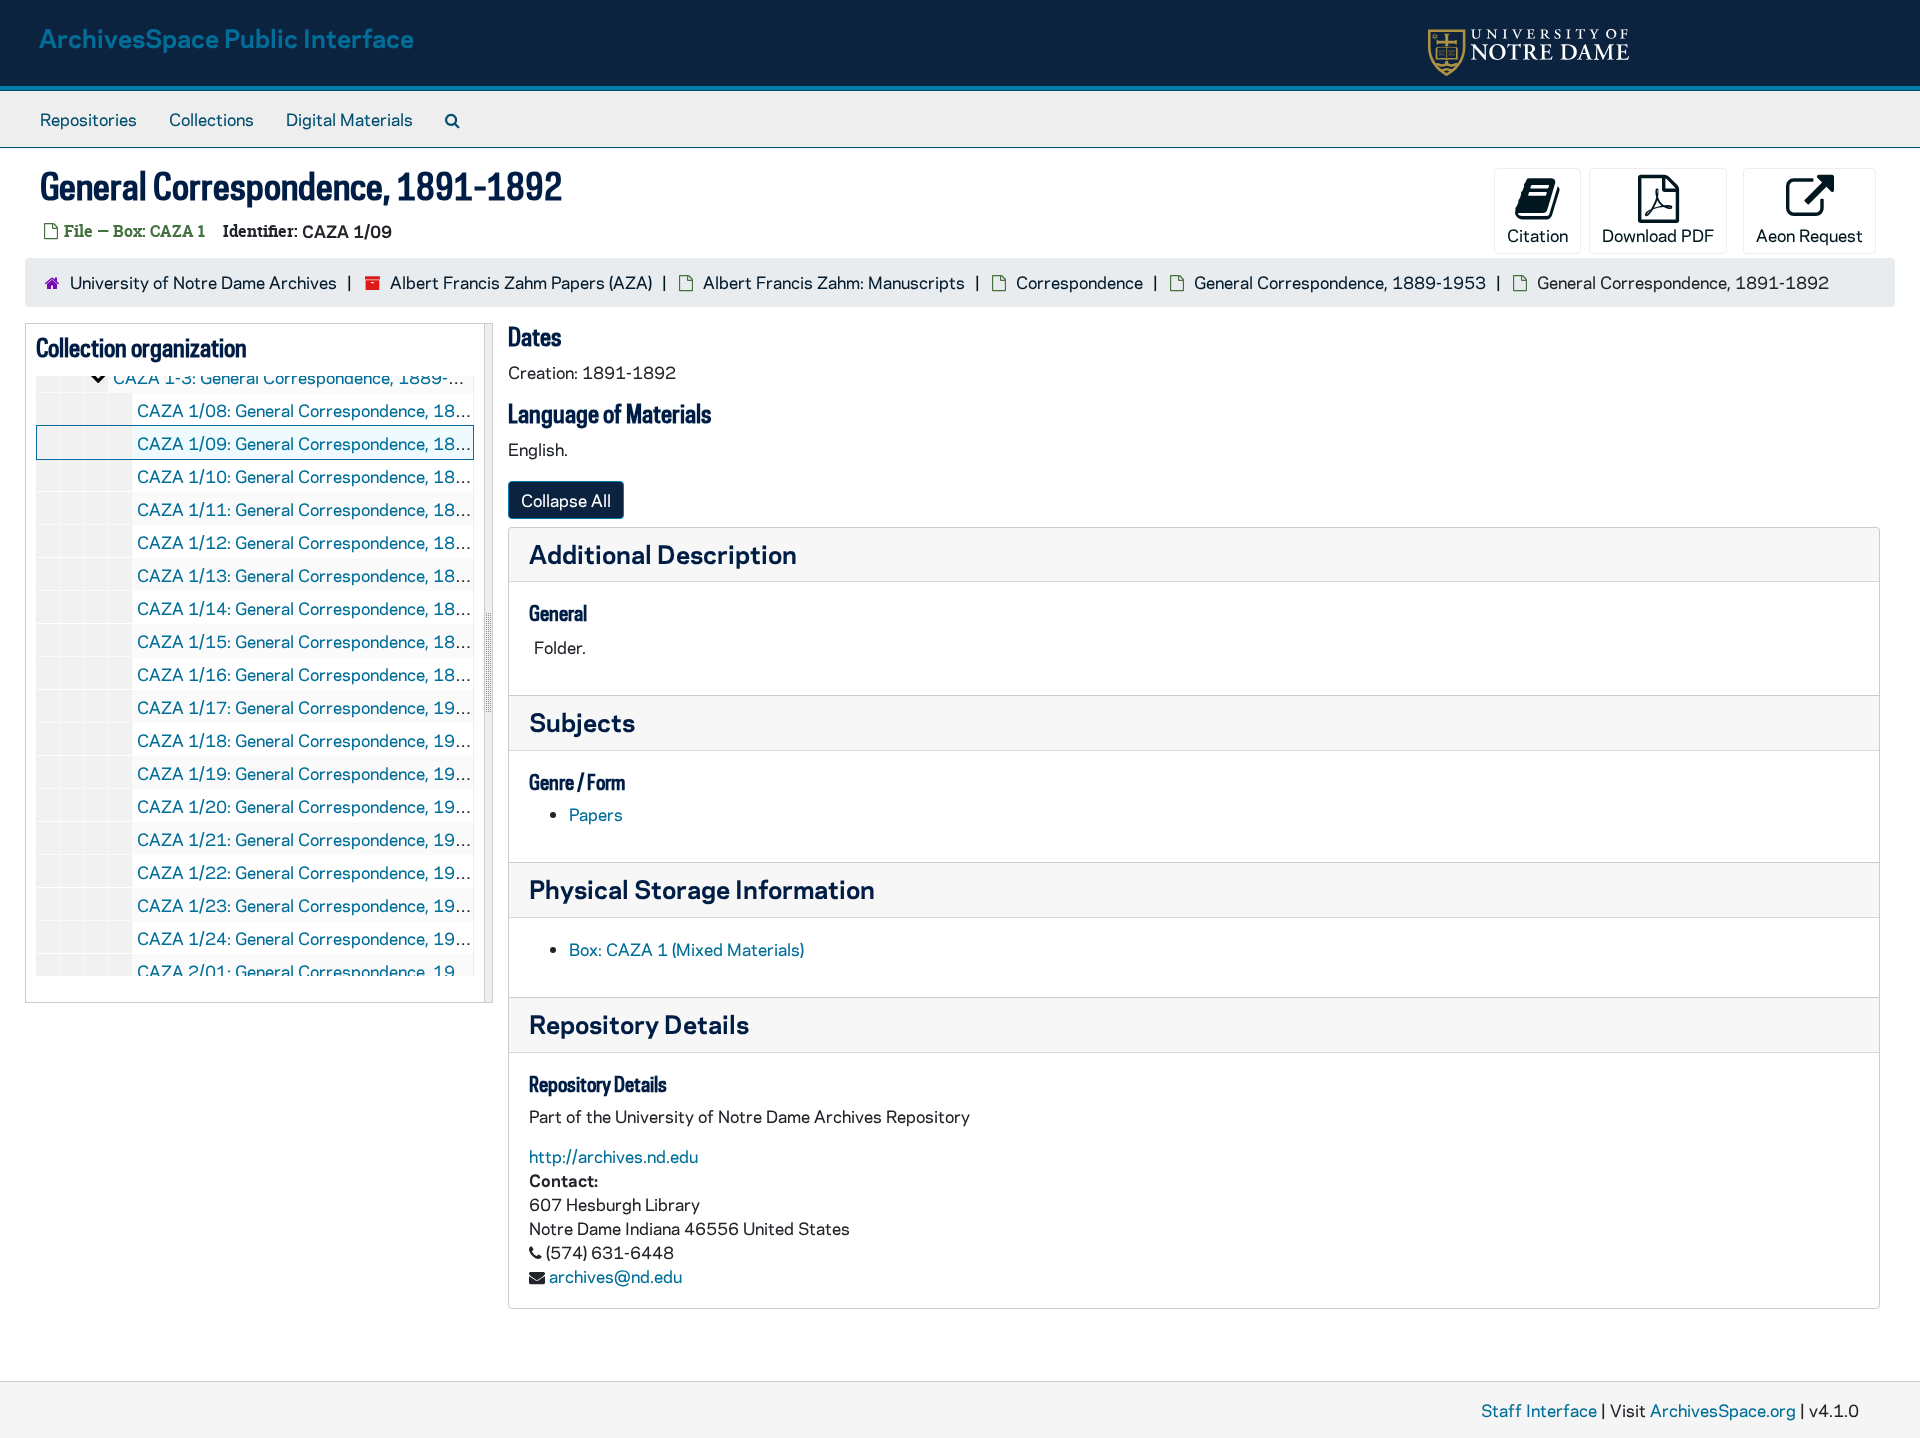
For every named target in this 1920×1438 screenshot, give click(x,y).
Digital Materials (349, 119)
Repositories (88, 119)
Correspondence (1079, 282)
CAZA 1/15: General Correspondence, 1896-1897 (332, 641)
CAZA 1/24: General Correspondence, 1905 (307, 938)
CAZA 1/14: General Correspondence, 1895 (307, 608)
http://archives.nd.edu (613, 1156)
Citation (1537, 235)
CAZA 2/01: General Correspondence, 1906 (307, 971)
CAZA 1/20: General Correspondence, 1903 (307, 806)
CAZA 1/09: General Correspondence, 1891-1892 (332, 443)
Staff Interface (1539, 1410)
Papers (596, 814)
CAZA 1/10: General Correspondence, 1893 (307, 476)
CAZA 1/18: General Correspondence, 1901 (307, 740)
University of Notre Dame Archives (203, 282)
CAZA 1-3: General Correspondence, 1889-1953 (302, 377)
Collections (211, 119)
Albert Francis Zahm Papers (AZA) (521, 282)
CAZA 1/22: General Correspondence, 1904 (307, 872)
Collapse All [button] (566, 500)
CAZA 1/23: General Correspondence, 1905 (307, 905)
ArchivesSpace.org (1723, 1410)
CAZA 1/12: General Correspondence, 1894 (307, 542)
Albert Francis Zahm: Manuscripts (834, 282)
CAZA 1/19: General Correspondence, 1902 (307, 773)
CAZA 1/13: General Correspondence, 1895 (307, 575)
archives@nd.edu (615, 1276)
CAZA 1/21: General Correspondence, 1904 (307, 839)
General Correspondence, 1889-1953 (1340, 282)
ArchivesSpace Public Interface (226, 37)
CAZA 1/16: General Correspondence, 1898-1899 (332, 674)
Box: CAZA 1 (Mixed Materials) (686, 949)
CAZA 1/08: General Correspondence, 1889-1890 (332, 410)
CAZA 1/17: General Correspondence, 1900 (307, 707)
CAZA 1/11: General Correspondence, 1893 (307, 509)
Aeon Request (1809, 235)
